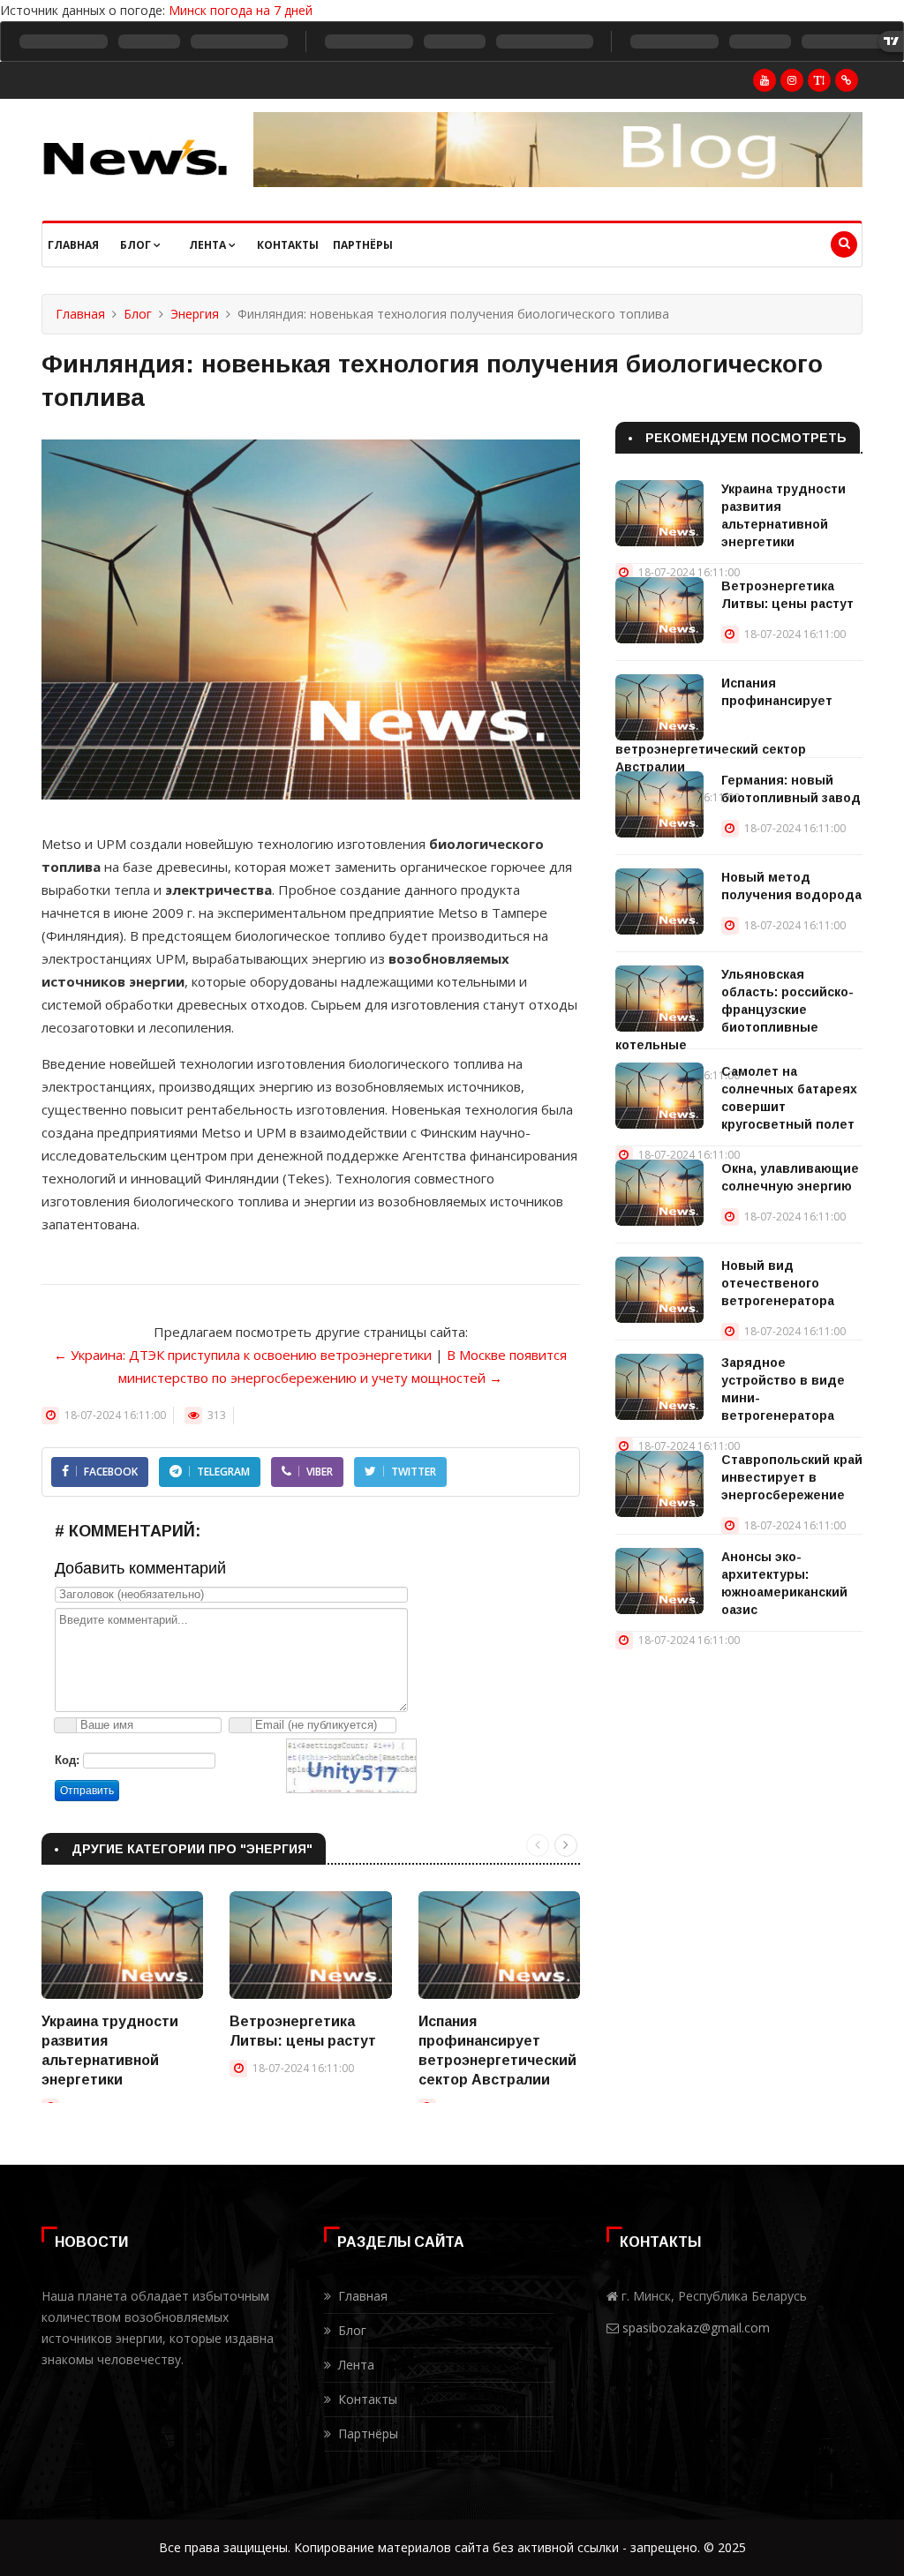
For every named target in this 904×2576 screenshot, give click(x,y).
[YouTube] (765, 80)
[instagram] (792, 80)
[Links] (847, 80)
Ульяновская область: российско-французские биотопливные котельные (734, 1010)
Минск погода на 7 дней (241, 10)
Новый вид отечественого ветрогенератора (778, 1283)
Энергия (195, 314)
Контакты (288, 245)
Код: (67, 1760)
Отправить (87, 1791)
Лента (209, 245)
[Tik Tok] (819, 80)
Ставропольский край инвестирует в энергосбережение (792, 1477)
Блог (137, 245)
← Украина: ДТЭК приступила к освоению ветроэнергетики (243, 1355)
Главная (73, 245)
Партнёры (363, 245)
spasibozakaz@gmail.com (696, 2328)
